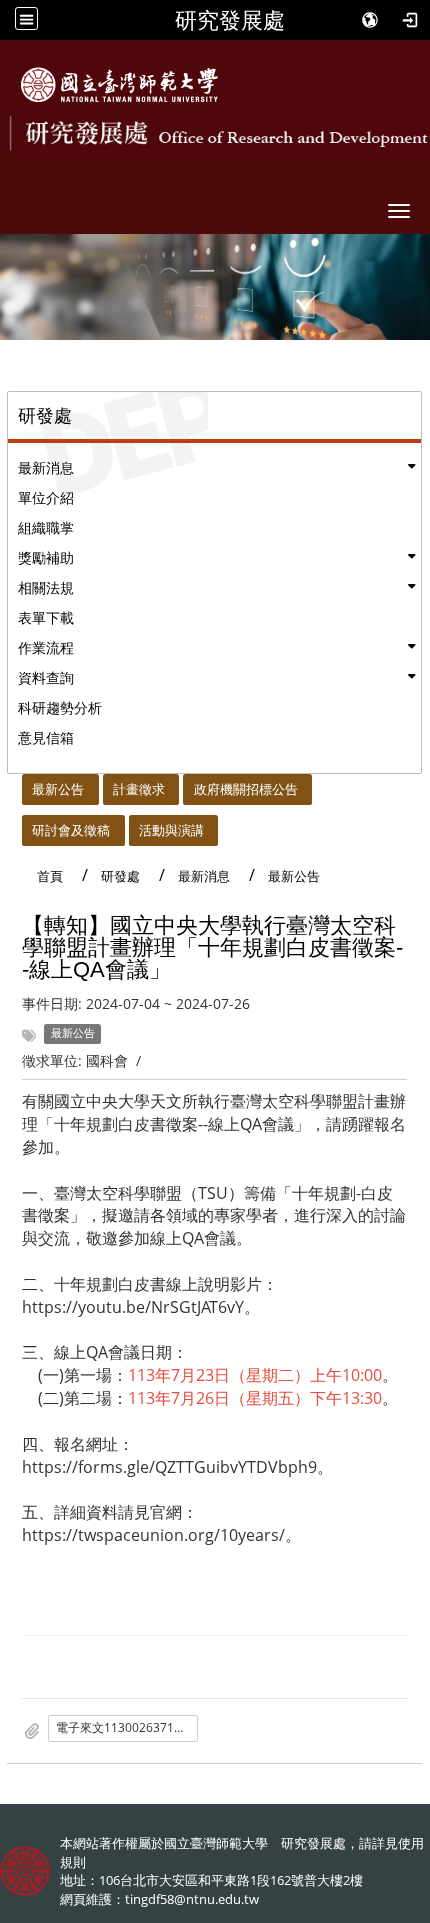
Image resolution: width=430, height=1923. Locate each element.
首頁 (50, 876)
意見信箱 (46, 737)
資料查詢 (46, 677)
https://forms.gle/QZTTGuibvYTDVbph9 (169, 1467)
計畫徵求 (139, 789)
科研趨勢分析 (60, 707)
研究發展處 (230, 20)
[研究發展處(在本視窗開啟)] (119, 85)
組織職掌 (46, 527)
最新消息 (46, 467)
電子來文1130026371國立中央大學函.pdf (127, 1727)
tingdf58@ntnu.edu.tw (192, 1899)
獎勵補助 (46, 557)
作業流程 (46, 647)
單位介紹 (46, 497)
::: (13, 785)
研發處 (120, 876)
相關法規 (46, 587)
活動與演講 (171, 830)
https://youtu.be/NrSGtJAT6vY (133, 1307)
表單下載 (46, 617)
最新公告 (58, 789)
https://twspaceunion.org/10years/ (153, 1535)
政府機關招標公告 (246, 789)
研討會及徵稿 (71, 830)
